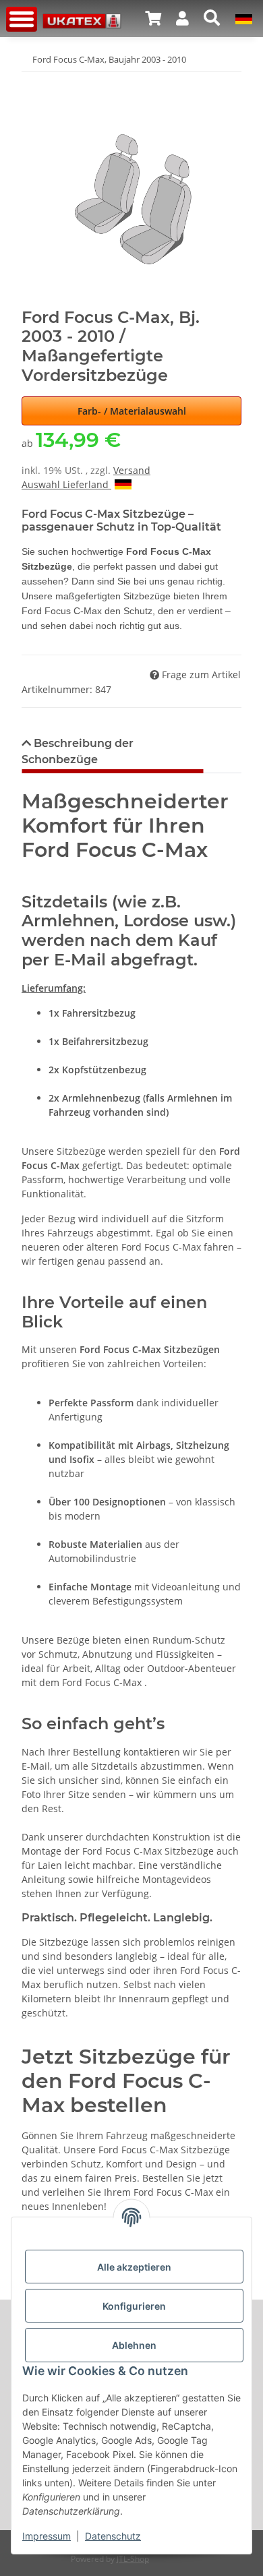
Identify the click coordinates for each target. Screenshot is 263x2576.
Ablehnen (134, 2345)
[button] (153, 18)
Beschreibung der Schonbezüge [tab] (78, 751)
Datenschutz (113, 2536)
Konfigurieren (134, 2306)
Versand (132, 470)
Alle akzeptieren (134, 2267)
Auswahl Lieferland (66, 484)
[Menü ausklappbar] (22, 19)
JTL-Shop (133, 2559)
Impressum (47, 2536)
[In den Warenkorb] (32, 81)
